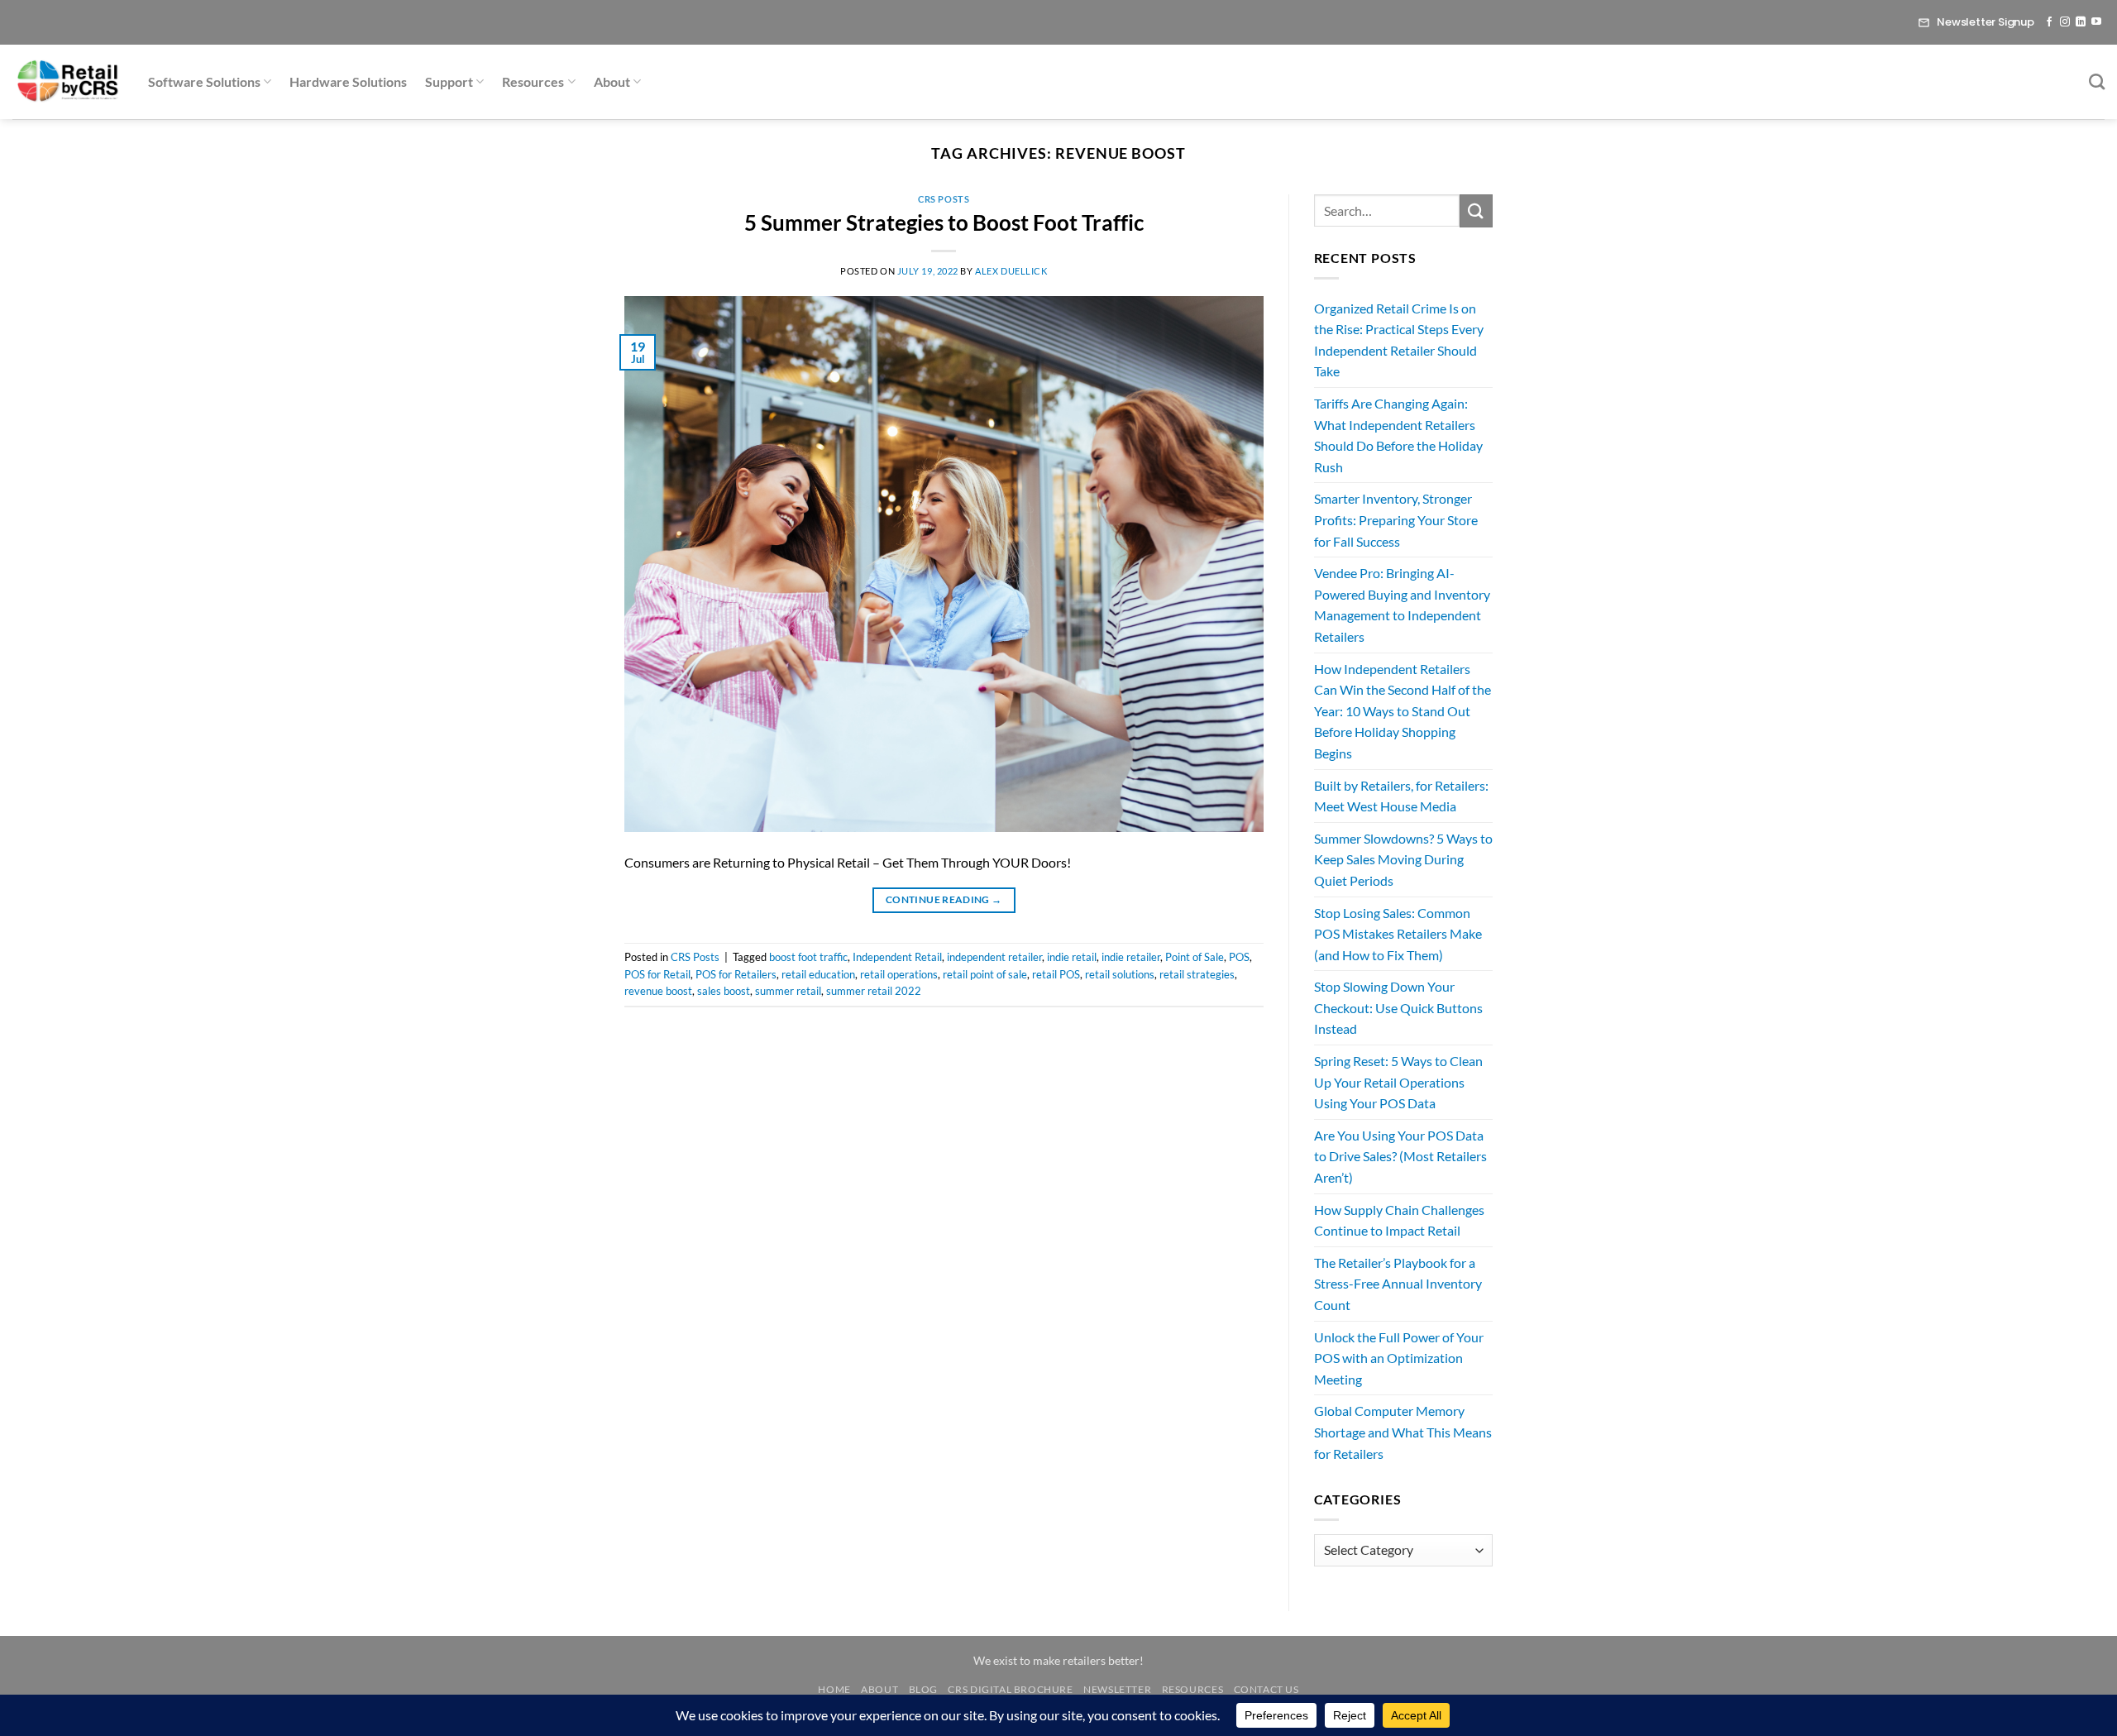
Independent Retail (897, 957)
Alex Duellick (1011, 271)
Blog (923, 1689)
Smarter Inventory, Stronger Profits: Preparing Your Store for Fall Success (1396, 519)
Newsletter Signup (1986, 22)
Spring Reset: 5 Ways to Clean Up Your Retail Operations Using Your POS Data (1398, 1082)
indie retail (1072, 957)
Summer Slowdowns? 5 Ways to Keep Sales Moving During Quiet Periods (1403, 859)
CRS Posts (944, 199)
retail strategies (1197, 974)
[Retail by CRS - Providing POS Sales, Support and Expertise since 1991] (68, 82)
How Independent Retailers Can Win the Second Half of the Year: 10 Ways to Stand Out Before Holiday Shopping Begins (1403, 711)
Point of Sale (1195, 957)
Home (834, 1689)
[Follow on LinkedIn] (2081, 22)
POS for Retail (657, 974)
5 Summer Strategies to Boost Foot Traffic (944, 222)
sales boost (724, 991)
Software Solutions (204, 81)
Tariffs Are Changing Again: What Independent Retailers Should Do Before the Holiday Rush (1398, 435)
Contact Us (1266, 1689)
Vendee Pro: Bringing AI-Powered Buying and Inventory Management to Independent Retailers (1402, 605)
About (612, 81)
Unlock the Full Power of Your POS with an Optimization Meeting (1399, 1358)
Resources (533, 81)
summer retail (788, 991)
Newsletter (1117, 1689)
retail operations (899, 974)
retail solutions (1120, 974)
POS (1239, 957)
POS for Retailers (736, 974)
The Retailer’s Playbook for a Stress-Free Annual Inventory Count (1398, 1284)
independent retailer (994, 957)
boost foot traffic (808, 957)
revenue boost (658, 991)
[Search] (2097, 81)
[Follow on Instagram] (2065, 22)
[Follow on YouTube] (2096, 22)
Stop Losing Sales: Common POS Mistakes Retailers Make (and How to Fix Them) (1398, 934)
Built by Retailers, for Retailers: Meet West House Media (1401, 796)
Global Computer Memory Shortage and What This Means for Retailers (1403, 1432)
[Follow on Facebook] (2049, 22)
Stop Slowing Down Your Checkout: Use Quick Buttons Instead (1398, 1007)
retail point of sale (985, 974)
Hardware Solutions (348, 81)
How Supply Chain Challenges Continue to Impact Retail (1399, 1220)
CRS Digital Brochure (1010, 1689)
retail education (818, 974)
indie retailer (1131, 957)
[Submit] (1476, 210)
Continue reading (944, 899)
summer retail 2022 (874, 991)
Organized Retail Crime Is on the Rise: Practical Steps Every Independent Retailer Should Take (1399, 340)
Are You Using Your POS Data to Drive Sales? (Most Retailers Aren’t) (1400, 1156)
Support (449, 81)
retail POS (1056, 974)
